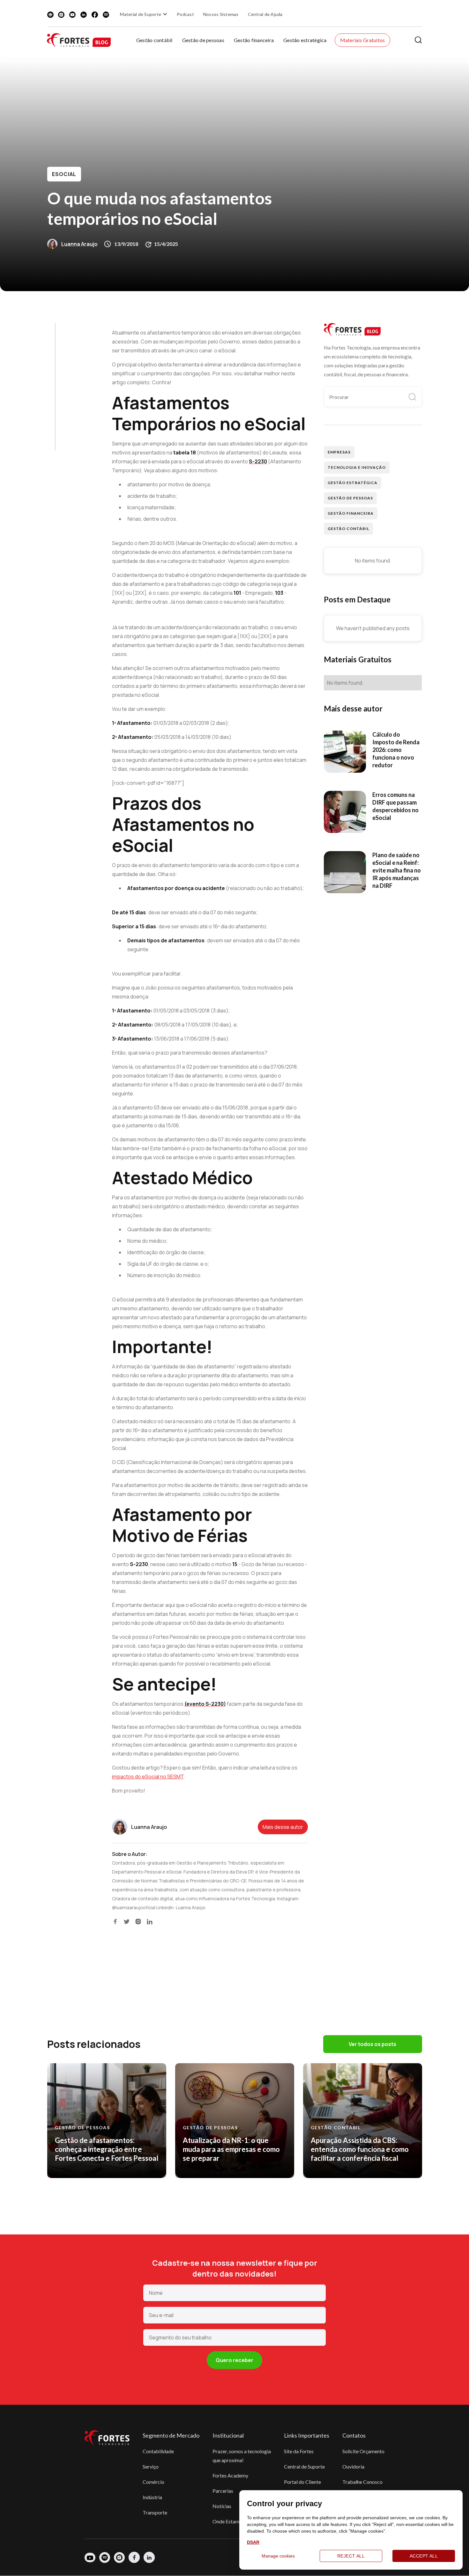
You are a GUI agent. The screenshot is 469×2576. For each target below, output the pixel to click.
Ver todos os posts (372, 2044)
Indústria (152, 2497)
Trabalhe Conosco (362, 2482)
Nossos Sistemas (221, 14)
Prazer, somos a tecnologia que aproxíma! (242, 2456)
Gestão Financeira (350, 513)
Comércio (153, 2482)
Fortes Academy (230, 2475)
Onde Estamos (228, 2521)
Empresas (339, 452)
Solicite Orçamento (363, 2451)
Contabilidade (158, 2451)
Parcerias (223, 2491)
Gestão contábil (154, 40)
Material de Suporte (141, 14)
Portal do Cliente (302, 2482)
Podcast (185, 14)
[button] (145, 14)
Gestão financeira (254, 40)
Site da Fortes (299, 2451)
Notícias (222, 2506)
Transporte (155, 2512)
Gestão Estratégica (352, 483)
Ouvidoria (353, 2466)
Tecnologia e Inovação (357, 467)
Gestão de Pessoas (350, 498)
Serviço (151, 2466)
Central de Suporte (304, 2466)
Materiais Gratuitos (363, 40)
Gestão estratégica (305, 40)
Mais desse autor (283, 1827)
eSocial (64, 174)
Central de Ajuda (265, 14)
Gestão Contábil (348, 529)
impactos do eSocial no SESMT (148, 1777)
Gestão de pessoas (203, 40)
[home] (79, 40)
